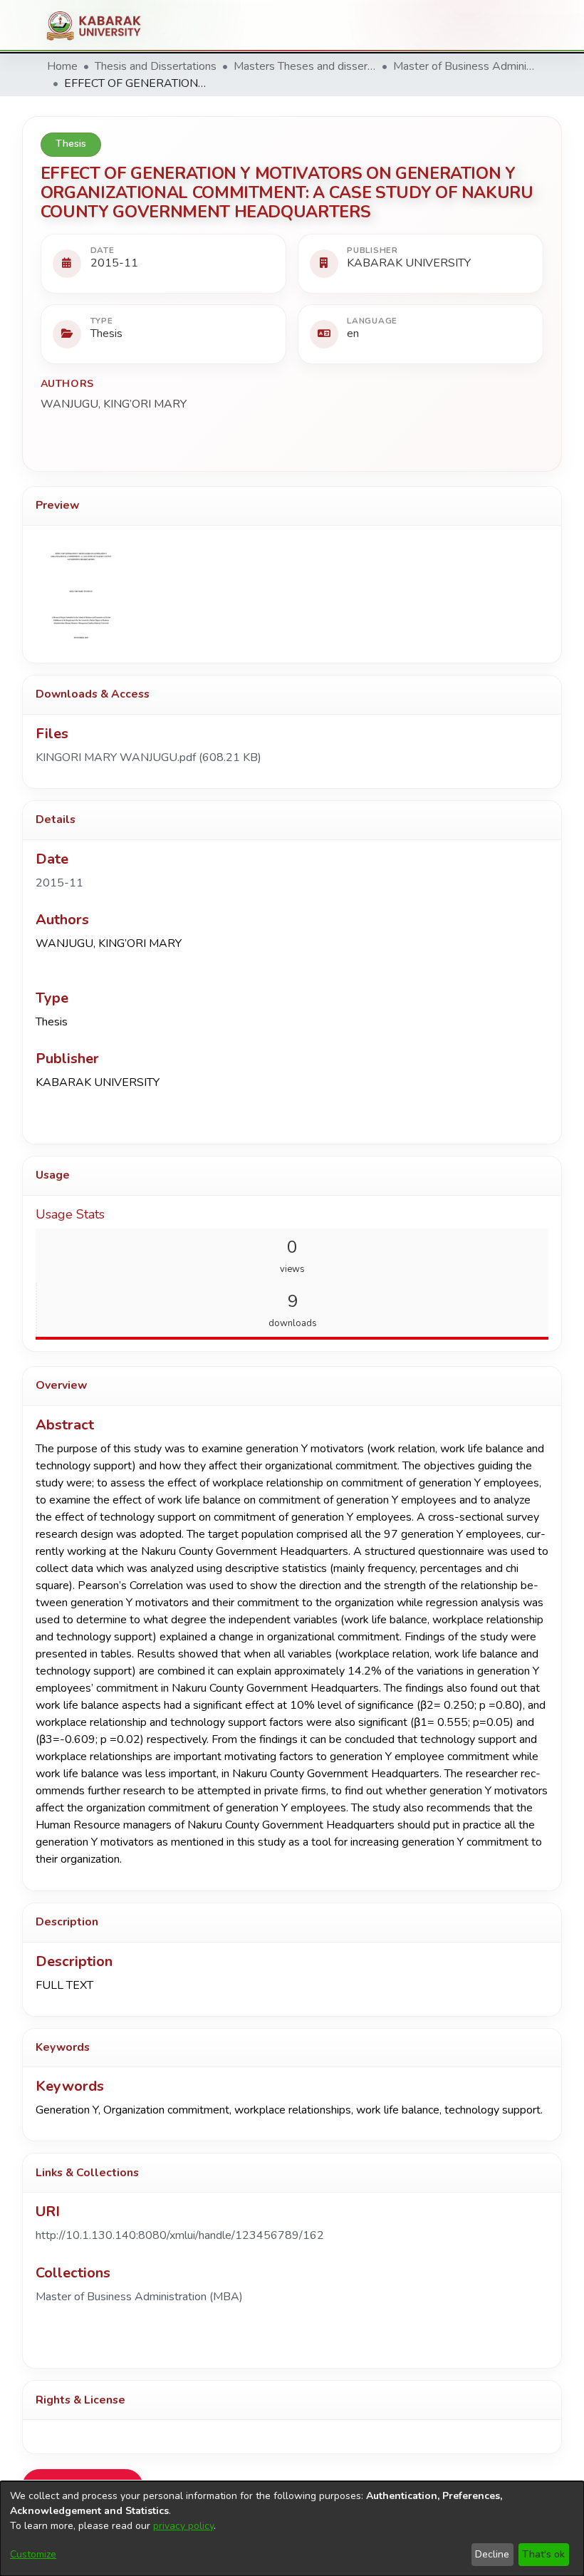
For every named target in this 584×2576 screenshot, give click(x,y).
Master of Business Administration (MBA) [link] (464, 66)
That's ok (543, 2554)
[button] (139, 2297)
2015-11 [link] (59, 883)
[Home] (99, 26)
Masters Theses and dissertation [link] (305, 66)
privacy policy (183, 2526)
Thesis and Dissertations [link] (156, 66)
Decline (492, 2554)
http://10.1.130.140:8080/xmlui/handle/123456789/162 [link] (180, 2235)
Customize (33, 2554)
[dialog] (292, 2529)
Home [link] (62, 66)
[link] (148, 757)
